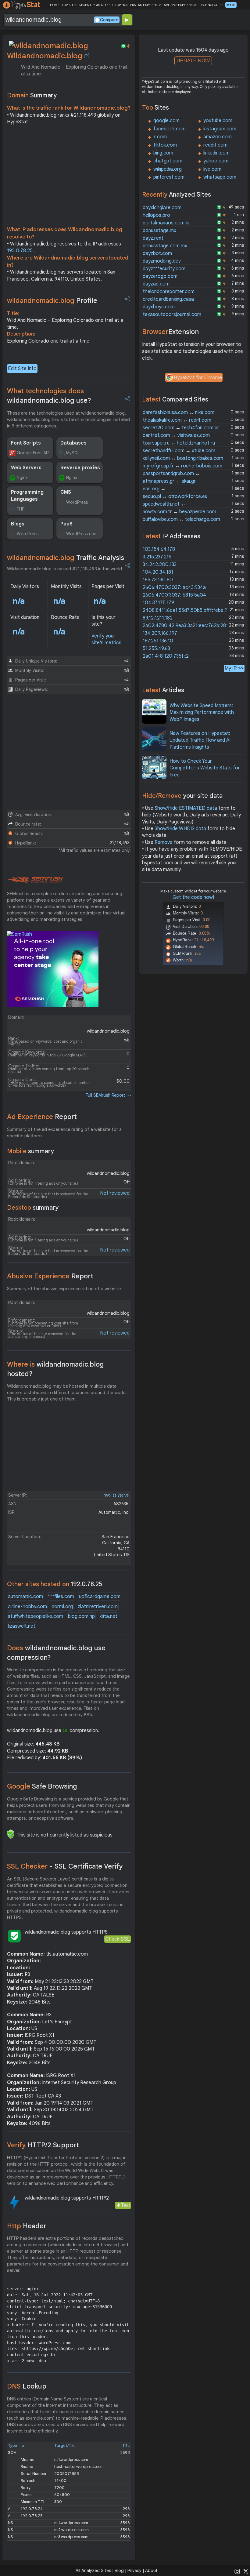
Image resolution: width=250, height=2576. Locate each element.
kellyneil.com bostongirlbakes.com (183, 458)
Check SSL (118, 1939)
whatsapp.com (220, 177)
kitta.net (109, 1616)
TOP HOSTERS (125, 5)
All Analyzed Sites (93, 2571)
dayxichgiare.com (162, 208)
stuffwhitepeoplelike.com (36, 1616)
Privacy (134, 2571)
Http (27, 2226)
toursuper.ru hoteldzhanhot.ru (179, 443)
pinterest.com (169, 177)
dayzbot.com (157, 253)
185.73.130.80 (158, 580)
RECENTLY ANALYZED (96, 5)
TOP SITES (69, 5)
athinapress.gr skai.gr (169, 481)
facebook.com (170, 129)
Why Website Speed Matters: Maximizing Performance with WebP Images (202, 712)
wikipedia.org (168, 169)
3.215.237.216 (157, 557)
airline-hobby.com (27, 1607)
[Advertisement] (69, 177)
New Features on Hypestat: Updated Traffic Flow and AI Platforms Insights (200, 740)
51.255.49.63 (156, 649)
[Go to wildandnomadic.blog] (87, 56)
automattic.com (25, 1597)
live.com (212, 169)
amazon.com (218, 137)
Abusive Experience (50, 1276)
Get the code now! (193, 897)
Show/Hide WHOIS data (180, 829)
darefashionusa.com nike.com (179, 412)
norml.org (62, 1607)
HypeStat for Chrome (198, 378)
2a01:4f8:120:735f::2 (166, 656)
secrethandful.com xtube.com (179, 451)
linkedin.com (216, 153)
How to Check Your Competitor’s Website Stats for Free (205, 768)
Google (42, 1786)
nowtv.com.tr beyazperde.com (179, 512)
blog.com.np (81, 1616)
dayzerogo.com (160, 276)
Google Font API (33, 453)
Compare (109, 20)
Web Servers (26, 468)
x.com (160, 137)
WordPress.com (82, 534)
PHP (21, 509)
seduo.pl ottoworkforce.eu (175, 496)
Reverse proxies (80, 468)
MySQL (73, 453)
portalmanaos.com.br (166, 223)
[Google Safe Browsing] (11, 1834)
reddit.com (215, 145)
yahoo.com (216, 161)
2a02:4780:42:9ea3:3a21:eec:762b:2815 (187, 626)
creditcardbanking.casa (168, 299)
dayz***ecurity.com (164, 269)
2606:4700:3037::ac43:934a (174, 587)
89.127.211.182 (158, 618)
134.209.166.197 (160, 633)
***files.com (61, 1597)
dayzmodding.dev (162, 261)
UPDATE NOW (193, 61)
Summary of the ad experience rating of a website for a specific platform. (64, 1133)
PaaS (66, 524)
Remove (164, 842)
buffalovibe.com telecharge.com (181, 519)
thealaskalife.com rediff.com (177, 420)
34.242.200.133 (160, 565)
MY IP (231, 5)
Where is (55, 1369)
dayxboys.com (159, 307)
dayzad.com (156, 284)
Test (125, 2205)
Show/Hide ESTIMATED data (186, 808)
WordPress (77, 502)
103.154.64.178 (159, 549)
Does (56, 1653)
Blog (119, 2571)
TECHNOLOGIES (211, 5)
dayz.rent (153, 238)
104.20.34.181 (158, 572)
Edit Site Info (22, 369)
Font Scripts (26, 443)
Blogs (18, 524)
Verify (43, 2145)
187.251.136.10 (158, 641)
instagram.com (220, 129)
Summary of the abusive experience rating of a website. (64, 1289)
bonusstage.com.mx (165, 246)
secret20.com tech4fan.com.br (181, 428)
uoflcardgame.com (100, 1597)
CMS (66, 492)
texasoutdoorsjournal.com (172, 314)
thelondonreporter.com (169, 292)
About (151, 2571)
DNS (27, 2386)
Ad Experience (42, 1117)
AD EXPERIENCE (150, 5)
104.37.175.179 (158, 603)
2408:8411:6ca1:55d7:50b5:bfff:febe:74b (188, 610)
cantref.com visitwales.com (176, 435)
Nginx (22, 478)
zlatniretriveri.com (98, 1607)
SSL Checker (65, 1866)
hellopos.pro (156, 215)
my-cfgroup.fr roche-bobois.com (182, 466)
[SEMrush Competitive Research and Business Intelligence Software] (35, 880)
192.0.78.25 (20, 251)
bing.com (163, 153)
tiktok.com (165, 145)
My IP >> (234, 668)
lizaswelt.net (22, 1626)
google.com (166, 121)
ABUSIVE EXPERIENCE (180, 5)
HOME (55, 5)
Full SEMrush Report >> (108, 1095)
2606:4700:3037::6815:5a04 (174, 595)
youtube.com (218, 121)
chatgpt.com (168, 161)
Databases (73, 443)
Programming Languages (27, 496)
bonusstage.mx (159, 231)
